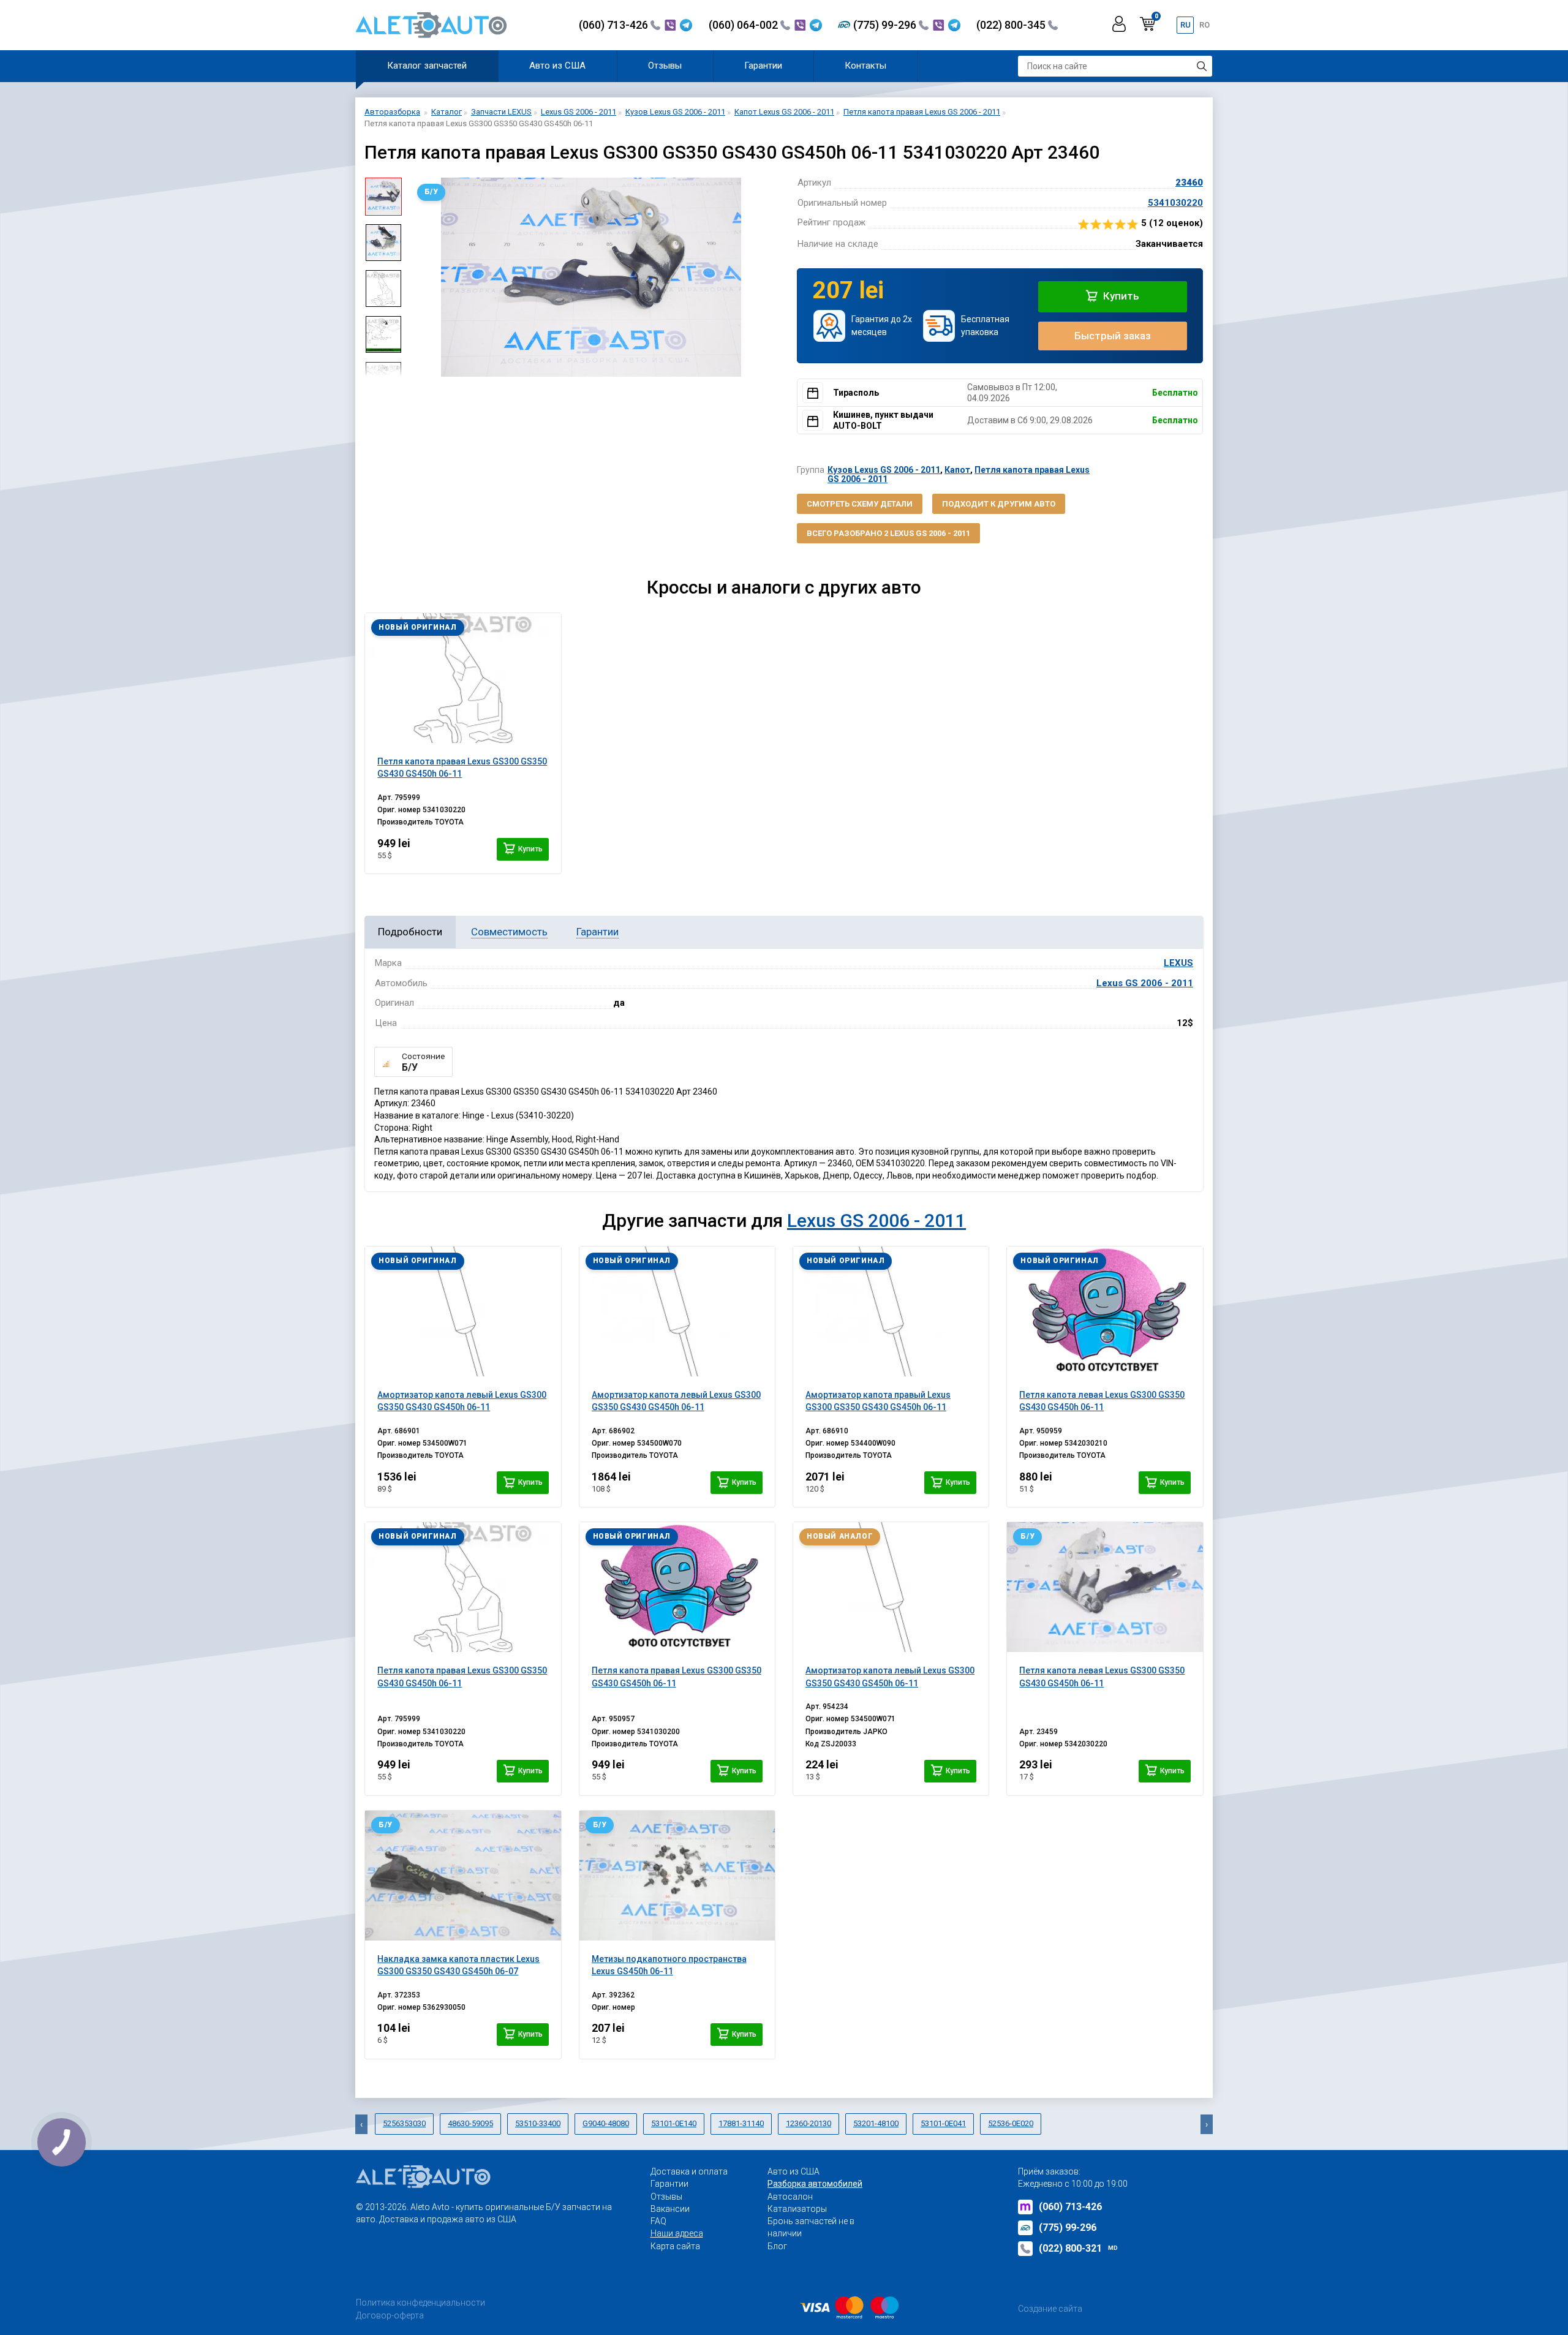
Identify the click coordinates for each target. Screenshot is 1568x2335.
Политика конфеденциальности (420, 2303)
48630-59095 (470, 2123)
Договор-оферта (390, 2315)
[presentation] (420, 277)
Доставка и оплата (689, 2171)
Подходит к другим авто (999, 504)
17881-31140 (741, 2123)
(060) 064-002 (744, 25)
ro (1204, 25)
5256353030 (404, 2123)
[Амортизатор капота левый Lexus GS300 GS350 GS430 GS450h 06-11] (463, 1311)
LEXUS (1178, 963)
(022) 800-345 (1012, 25)
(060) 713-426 (615, 25)
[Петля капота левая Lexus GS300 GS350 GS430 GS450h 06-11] (1105, 1311)
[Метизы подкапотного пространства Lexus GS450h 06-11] (677, 1876)
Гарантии (763, 66)
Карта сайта (675, 2246)
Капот (957, 470)
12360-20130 (809, 2123)
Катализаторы (797, 2209)
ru (1185, 25)
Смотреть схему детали (860, 504)
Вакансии (670, 2209)
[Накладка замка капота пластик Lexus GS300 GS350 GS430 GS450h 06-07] (463, 1876)
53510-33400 (538, 2123)
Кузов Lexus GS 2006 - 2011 (884, 470)
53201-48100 (876, 2123)
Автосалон (790, 2197)
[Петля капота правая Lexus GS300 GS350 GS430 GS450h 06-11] (463, 678)
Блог (777, 2246)
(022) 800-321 (1078, 2248)
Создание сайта (1050, 2309)
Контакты (865, 66)
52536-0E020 (1011, 2123)
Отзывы (665, 66)
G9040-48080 (606, 2123)
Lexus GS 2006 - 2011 (1145, 983)
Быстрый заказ (1113, 336)
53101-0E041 (943, 2123)
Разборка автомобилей (815, 2184)
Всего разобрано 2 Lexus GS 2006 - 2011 (888, 533)
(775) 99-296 (886, 25)
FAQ (658, 2221)
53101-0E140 (674, 2123)
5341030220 (1175, 203)
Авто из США (557, 66)
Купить (1120, 296)
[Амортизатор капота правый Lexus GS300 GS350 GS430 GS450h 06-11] (891, 1311)
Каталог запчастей (427, 66)
